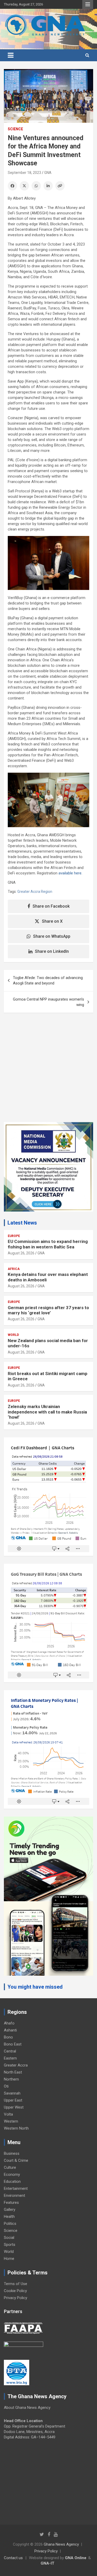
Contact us (13, 2558)
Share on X (52, 921)
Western (11, 2121)
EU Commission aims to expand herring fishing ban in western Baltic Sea (48, 1244)
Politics (10, 2224)
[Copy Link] (60, 186)
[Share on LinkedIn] (48, 186)
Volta (8, 2114)
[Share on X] (24, 186)
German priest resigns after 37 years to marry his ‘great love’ (48, 1310)
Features (11, 2203)
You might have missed (35, 1987)
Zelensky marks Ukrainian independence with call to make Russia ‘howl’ (47, 1412)
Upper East (13, 2100)
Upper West (14, 2107)
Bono (8, 2037)
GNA (48, 173)
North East (13, 2072)
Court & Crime (16, 2160)
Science (15, 129)
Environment (14, 2196)
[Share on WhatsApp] (36, 186)
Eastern (10, 2058)
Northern (11, 2079)
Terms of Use (16, 2284)
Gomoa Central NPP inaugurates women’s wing (48, 1002)
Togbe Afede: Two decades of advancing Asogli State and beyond (48, 980)
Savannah (12, 2093)
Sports (10, 2245)
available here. (70, 873)
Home (9, 2259)
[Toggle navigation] (11, 55)
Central (10, 2051)
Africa (14, 1269)
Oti (6, 2086)
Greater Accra (16, 2065)
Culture (10, 2167)
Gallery (10, 2210)
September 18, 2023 (24, 173)
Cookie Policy (15, 2291)
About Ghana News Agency (27, 2408)
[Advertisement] (48, 1071)
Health (9, 2217)
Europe (14, 1236)
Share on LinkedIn (52, 951)
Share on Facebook (51, 906)
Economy (12, 2174)
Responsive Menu (88, 4)
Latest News (22, 1223)
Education (12, 2181)
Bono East (13, 2044)
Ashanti (10, 2030)
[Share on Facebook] (12, 186)
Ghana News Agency (61, 2544)
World (13, 1335)
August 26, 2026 (21, 1253)
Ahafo (9, 2023)
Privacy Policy (16, 2298)
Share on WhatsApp (52, 936)
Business (12, 2153)
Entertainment (16, 2188)
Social (9, 2238)
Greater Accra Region (35, 892)
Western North (16, 2128)
